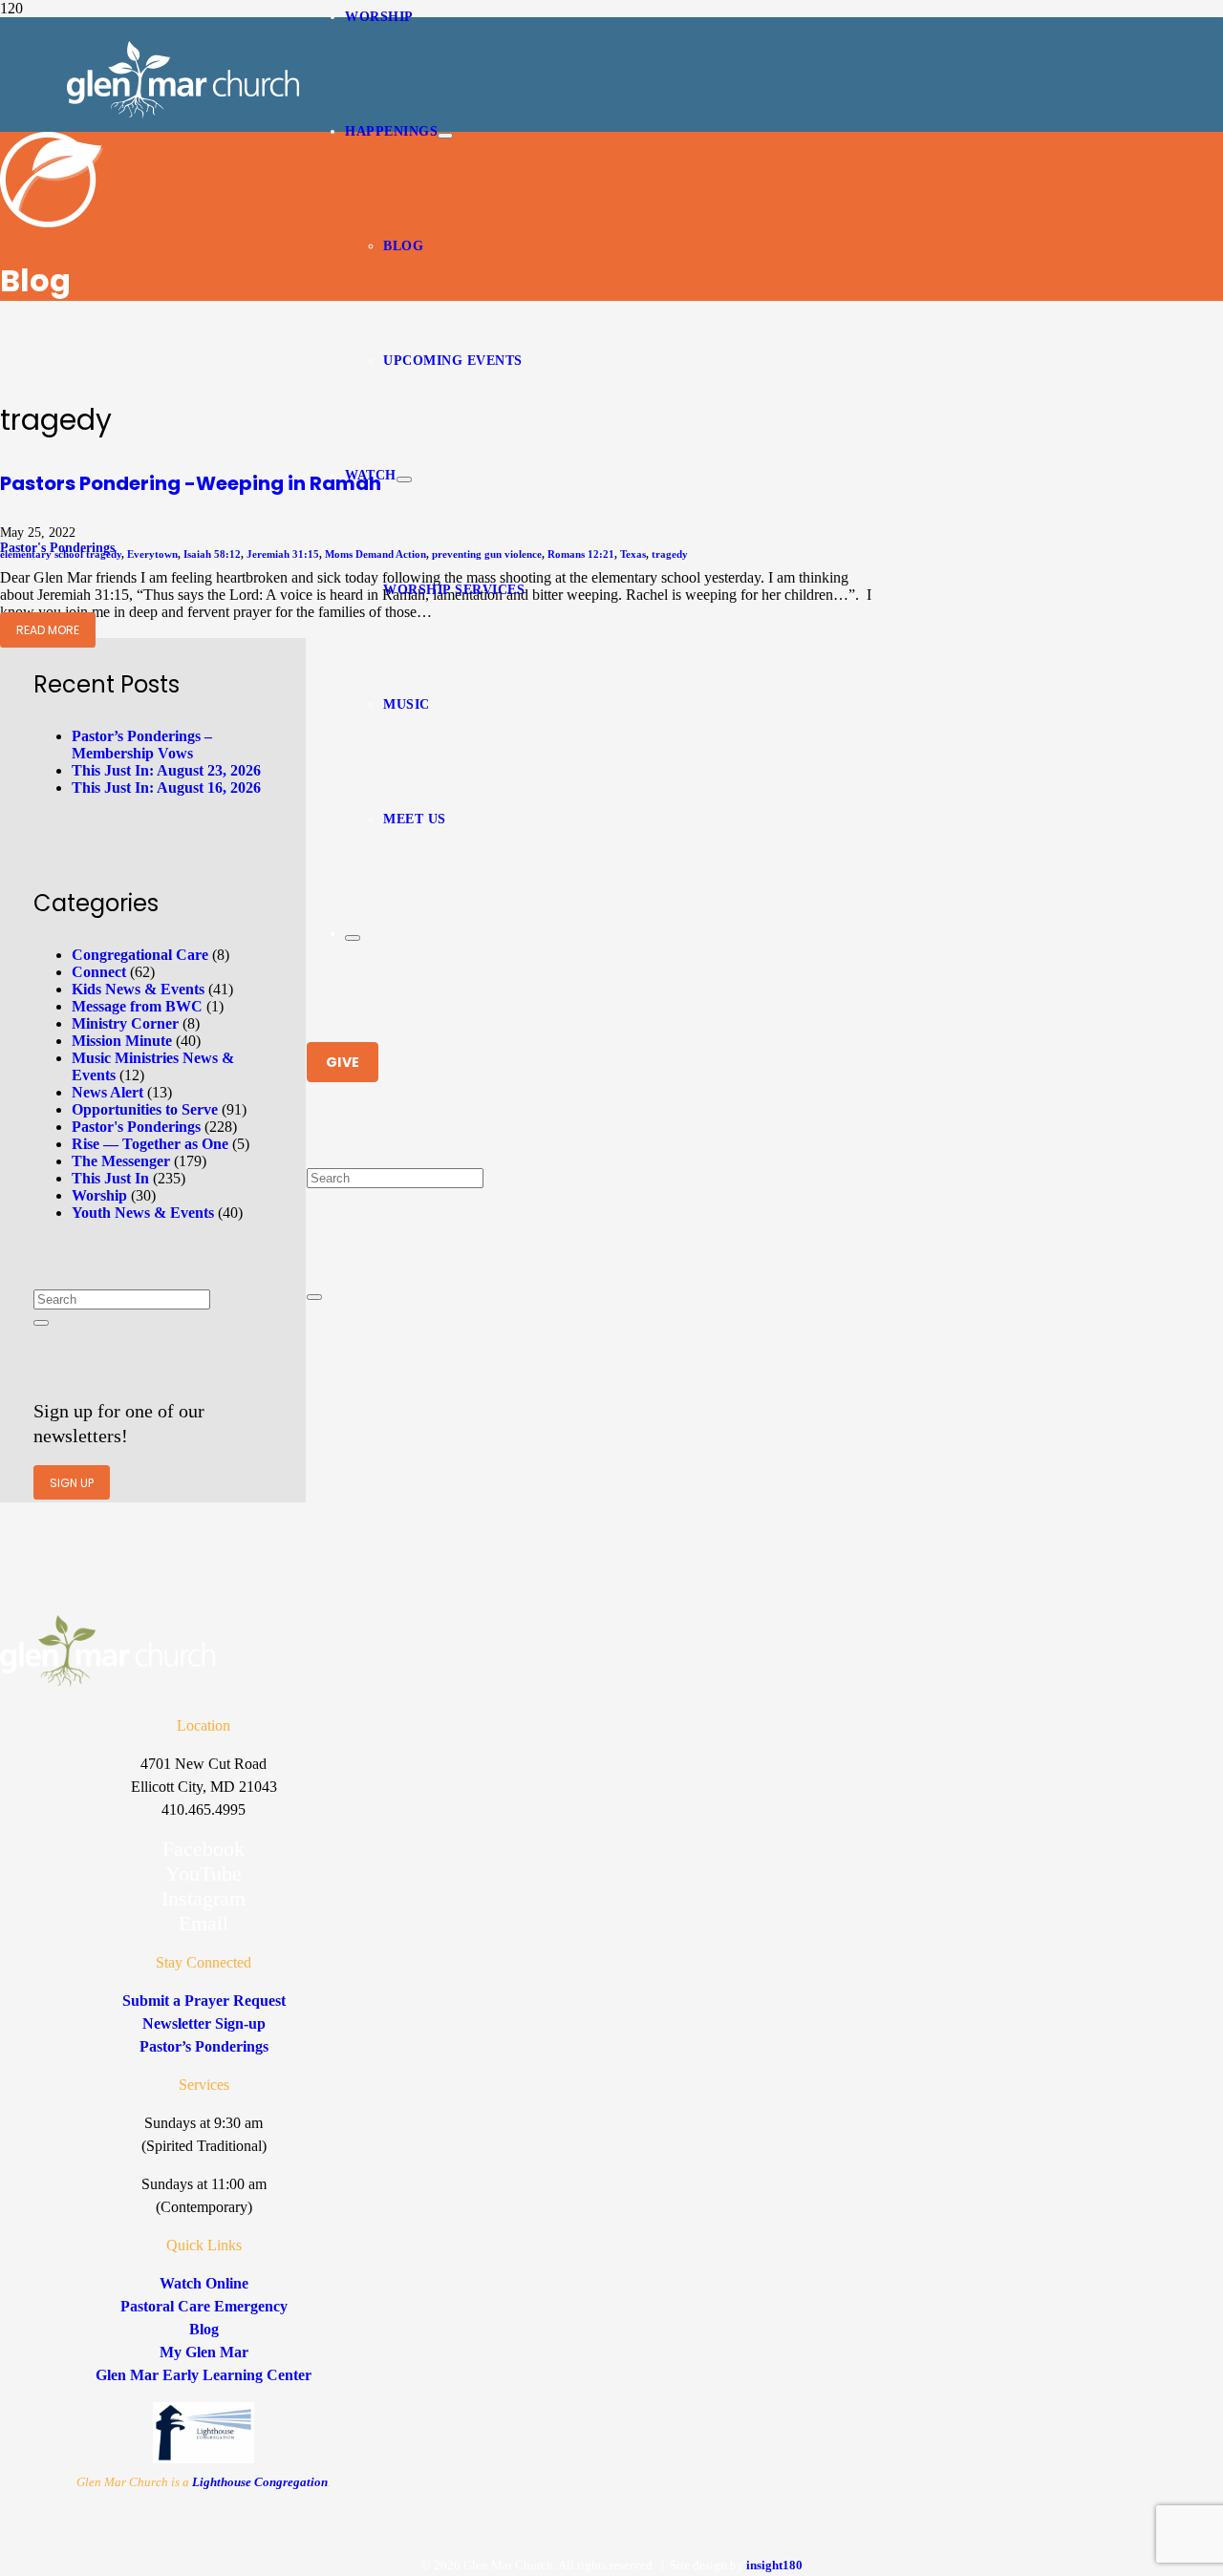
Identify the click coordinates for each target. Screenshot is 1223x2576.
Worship (99, 1195)
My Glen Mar (204, 2352)
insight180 (774, 2565)
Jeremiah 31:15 (283, 554)
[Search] (41, 1323)
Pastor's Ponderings (136, 1127)
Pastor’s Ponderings (204, 2046)
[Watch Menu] (404, 479)
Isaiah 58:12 (212, 554)
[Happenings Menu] (445, 136)
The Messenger (121, 1161)
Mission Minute (122, 1041)
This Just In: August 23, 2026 (166, 770)
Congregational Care (140, 955)
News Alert (107, 1092)
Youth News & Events (143, 1213)
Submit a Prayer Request (204, 2001)
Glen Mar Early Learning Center (204, 2375)
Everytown (152, 554)
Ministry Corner (125, 1023)
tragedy (670, 554)
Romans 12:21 (581, 554)
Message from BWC (137, 1006)
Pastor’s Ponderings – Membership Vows (142, 745)
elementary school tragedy (61, 554)
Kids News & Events (138, 989)
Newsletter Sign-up (204, 2023)
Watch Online (204, 2283)
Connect (99, 972)
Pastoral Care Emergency (204, 2306)
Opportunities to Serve (145, 1109)
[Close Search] (314, 1297)
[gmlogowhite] (183, 113)
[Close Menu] (353, 938)
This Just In (110, 1178)
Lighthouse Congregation (260, 2482)
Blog (204, 2329)
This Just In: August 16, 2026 (166, 788)
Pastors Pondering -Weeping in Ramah (191, 483)
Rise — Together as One (150, 1144)
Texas (633, 554)
